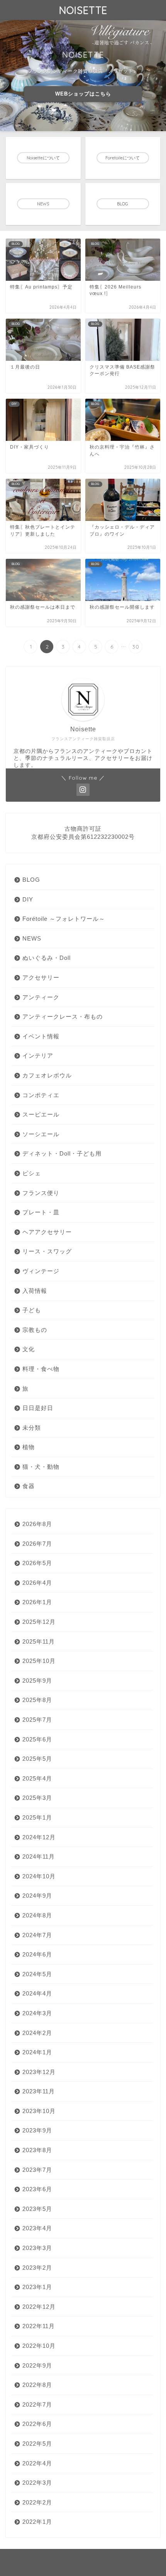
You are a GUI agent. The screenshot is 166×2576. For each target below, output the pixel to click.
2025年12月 (39, 1622)
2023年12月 (39, 2072)
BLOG (31, 880)
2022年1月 (37, 2522)
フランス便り (41, 1193)
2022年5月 (37, 2444)
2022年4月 (37, 2463)
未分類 (32, 1428)
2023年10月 (39, 2111)
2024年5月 (37, 1974)
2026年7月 (37, 1544)
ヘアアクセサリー (47, 1232)
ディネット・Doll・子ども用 (62, 1153)
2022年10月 (39, 2346)
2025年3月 (37, 1798)
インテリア (38, 1056)
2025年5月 (37, 1759)
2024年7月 (37, 1935)
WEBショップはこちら (83, 94)
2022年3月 (37, 2483)
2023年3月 (37, 2248)
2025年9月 (37, 1681)
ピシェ (32, 1173)
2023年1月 (37, 2287)
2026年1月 (37, 1602)
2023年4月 (37, 2228)
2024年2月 (37, 2033)
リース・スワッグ (47, 1251)
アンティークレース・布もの (63, 1017)
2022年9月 (37, 2365)
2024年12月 (39, 1837)
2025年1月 (37, 1817)
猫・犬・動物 (41, 1467)
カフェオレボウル (47, 1075)
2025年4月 (37, 1778)
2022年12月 (39, 2307)
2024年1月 (37, 2052)
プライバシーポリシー (68, 2557)
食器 (29, 1486)
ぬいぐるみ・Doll (47, 958)
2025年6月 (37, 1739)
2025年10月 (39, 1661)
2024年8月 (37, 1915)
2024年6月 (37, 1954)
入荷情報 (35, 1291)
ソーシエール (41, 1134)
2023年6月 (37, 2189)
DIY (28, 899)
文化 (29, 1349)
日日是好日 (38, 1408)
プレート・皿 (41, 1212)
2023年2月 (37, 2268)
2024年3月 (37, 2013)
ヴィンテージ (41, 1271)
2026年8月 (37, 1524)
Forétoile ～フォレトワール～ (64, 919)
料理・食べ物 (41, 1369)
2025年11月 (39, 1641)
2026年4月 (37, 1583)
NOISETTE (83, 10)
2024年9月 (37, 1896)
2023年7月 (37, 2170)
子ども (32, 1310)
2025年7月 (37, 1720)
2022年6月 (37, 2424)
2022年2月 (37, 2502)
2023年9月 (37, 2130)
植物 (29, 1447)
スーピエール (41, 1114)
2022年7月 (37, 2404)
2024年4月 (37, 1993)
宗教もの (35, 1330)
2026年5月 (37, 1563)
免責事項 (111, 2557)
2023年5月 (37, 2209)
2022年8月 (37, 2385)
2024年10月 (39, 1876)
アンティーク (41, 997)
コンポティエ (41, 1095)
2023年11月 (39, 2091)
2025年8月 (37, 1700)
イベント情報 (41, 1036)
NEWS (32, 938)
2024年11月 (39, 1856)
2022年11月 (39, 2326)
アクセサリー (41, 977)
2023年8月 (37, 2150)
